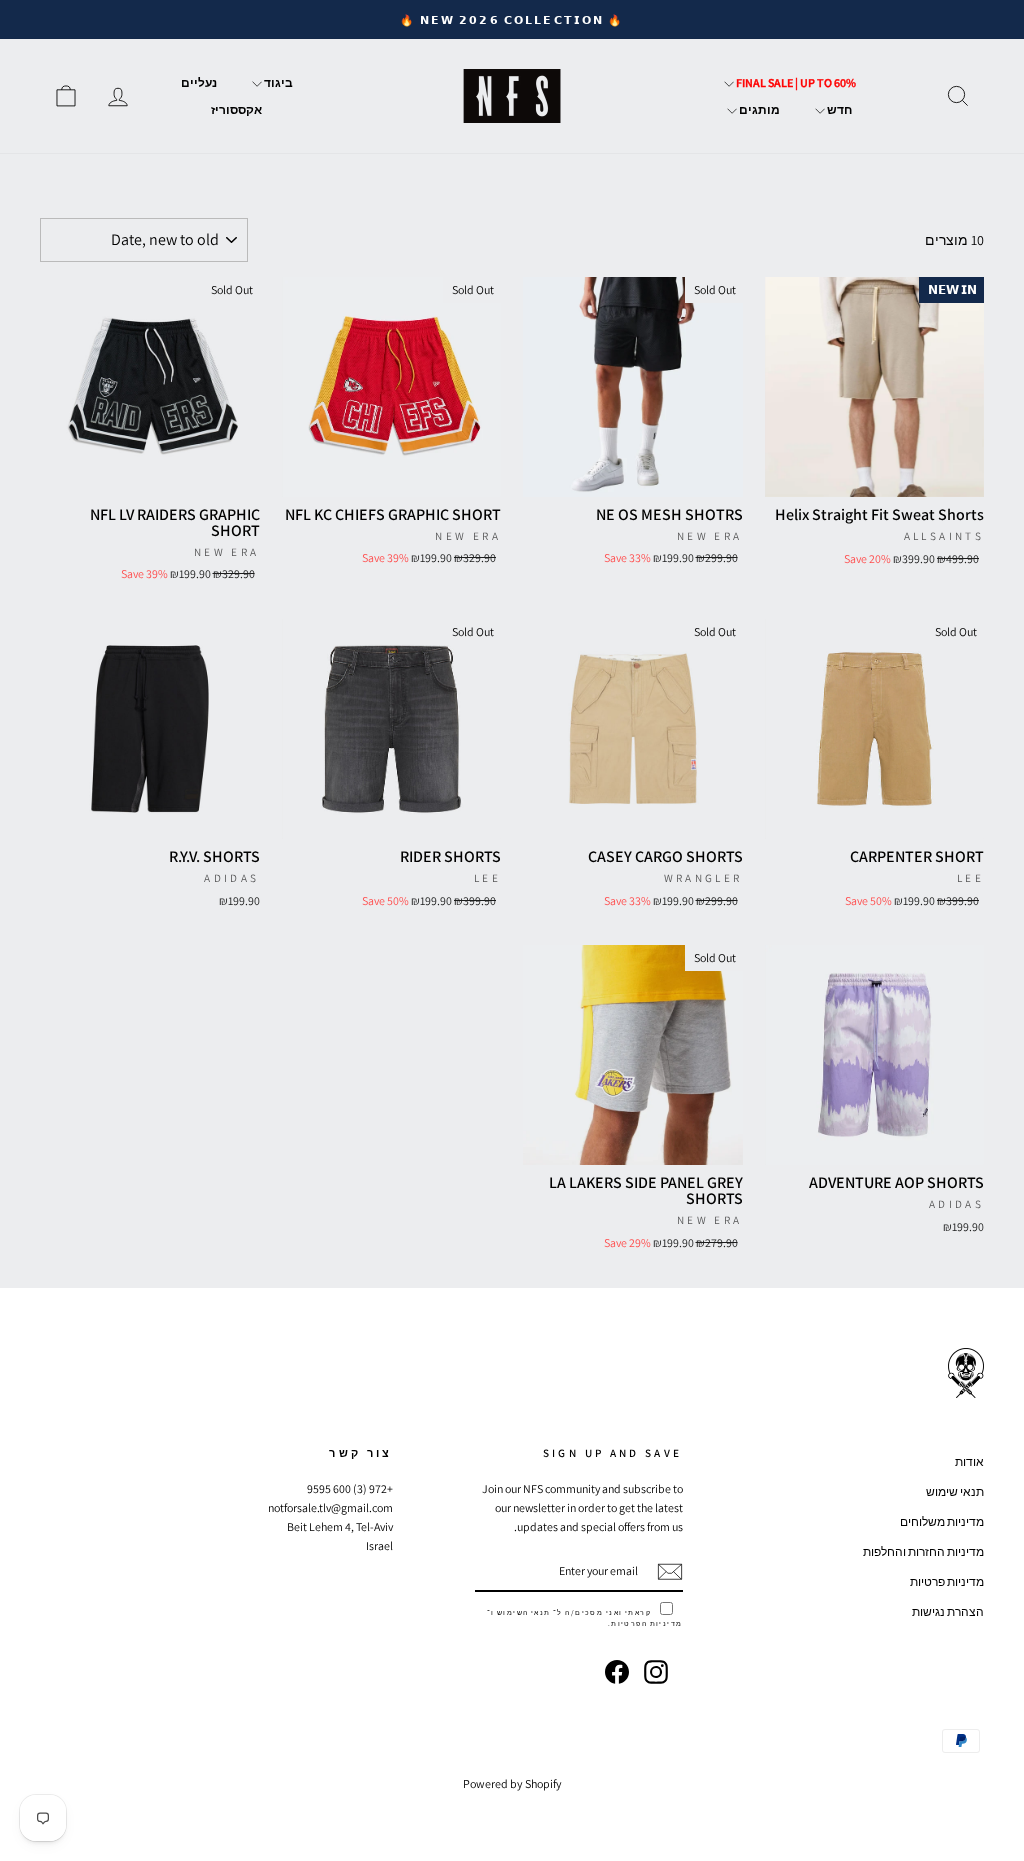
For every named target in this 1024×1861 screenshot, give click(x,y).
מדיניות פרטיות (947, 1581)
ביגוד (277, 82)
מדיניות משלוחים (942, 1521)
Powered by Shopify (512, 1783)
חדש (838, 109)
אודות (969, 1461)
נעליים (199, 82)
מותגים (758, 109)
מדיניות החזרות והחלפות (923, 1551)
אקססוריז (236, 109)
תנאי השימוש (524, 1612)
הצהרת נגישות (948, 1611)
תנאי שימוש (955, 1491)
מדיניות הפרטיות (646, 1623)
